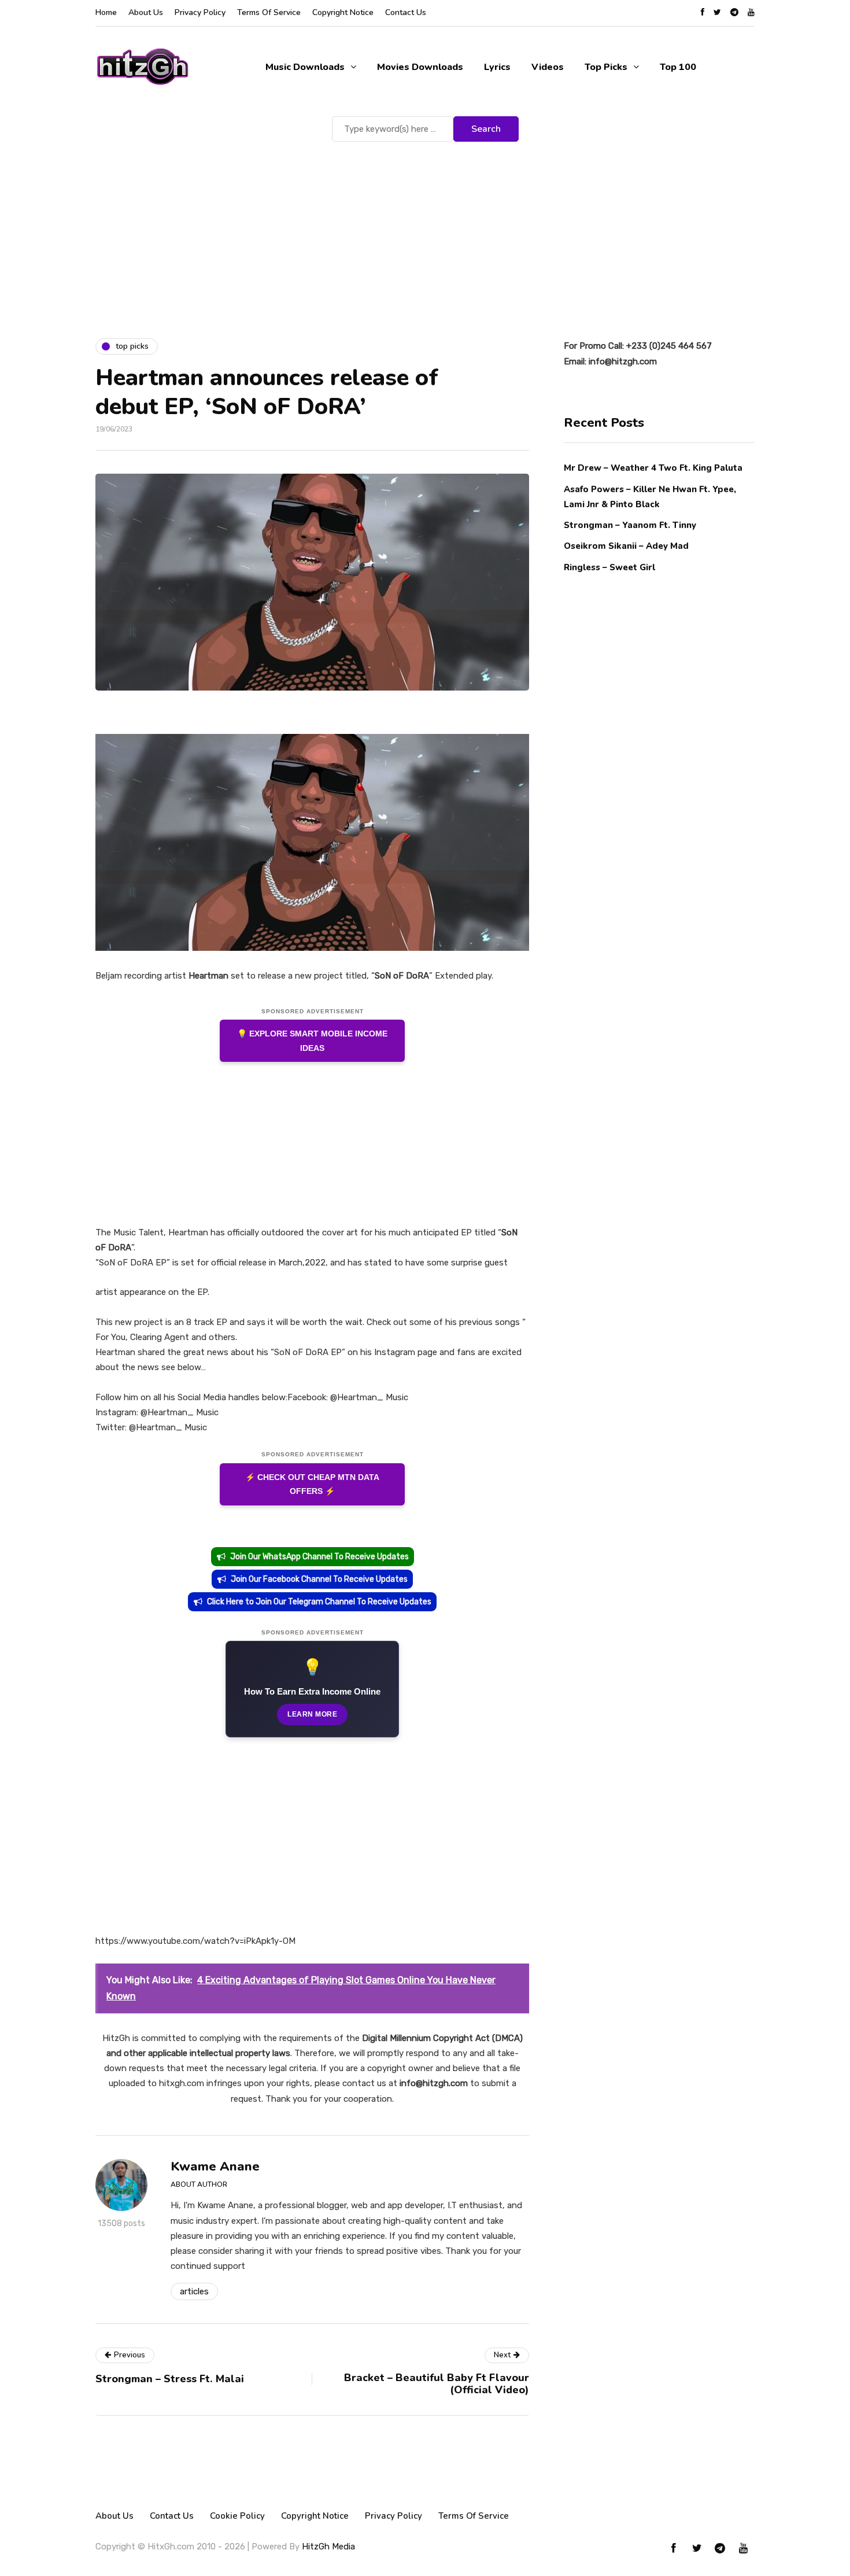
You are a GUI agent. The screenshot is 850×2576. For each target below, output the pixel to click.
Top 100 (678, 67)
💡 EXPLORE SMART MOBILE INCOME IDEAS (312, 1041)
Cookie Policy (237, 2516)
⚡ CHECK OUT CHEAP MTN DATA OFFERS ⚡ (312, 1484)
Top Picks (606, 67)
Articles (194, 2291)
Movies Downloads (420, 67)
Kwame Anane (215, 2167)
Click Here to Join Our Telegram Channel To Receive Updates (319, 1602)
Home (106, 12)
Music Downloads (305, 67)
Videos (548, 67)
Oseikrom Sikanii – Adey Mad (626, 546)
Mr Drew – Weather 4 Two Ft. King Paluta (653, 468)
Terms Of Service (269, 12)
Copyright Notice (343, 12)
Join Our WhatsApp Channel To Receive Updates (319, 1557)
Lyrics (497, 67)
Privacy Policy (200, 12)
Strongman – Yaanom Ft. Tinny (630, 525)
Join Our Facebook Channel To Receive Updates (319, 1579)
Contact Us (406, 12)
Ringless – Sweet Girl (609, 567)
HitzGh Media (328, 2547)
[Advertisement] (425, 231)
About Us (146, 12)
